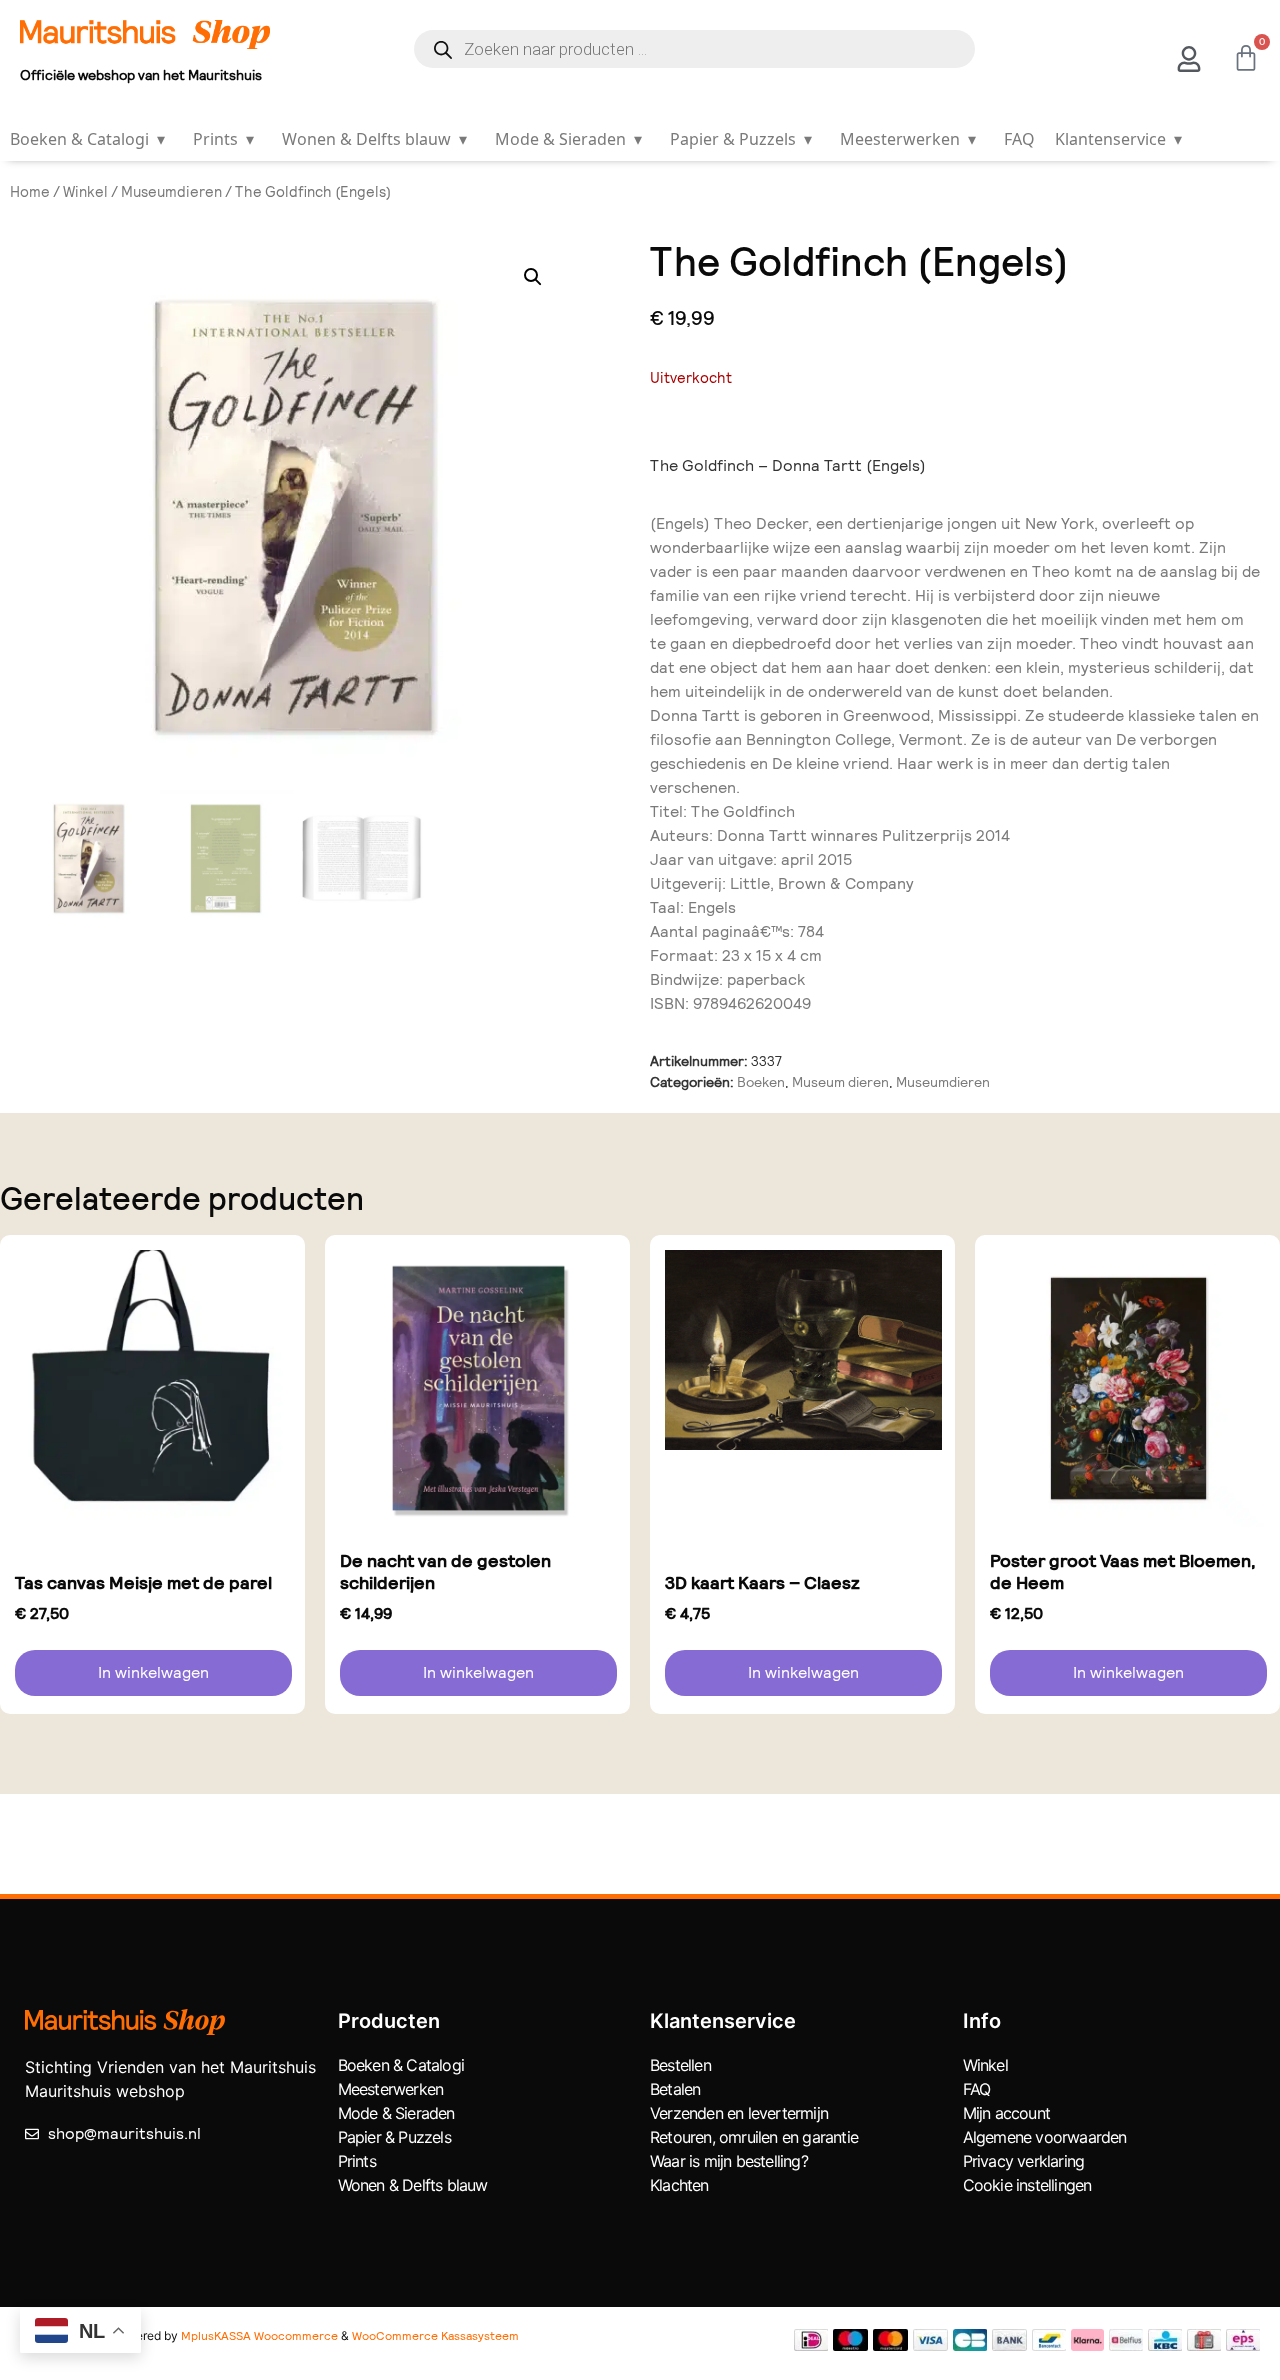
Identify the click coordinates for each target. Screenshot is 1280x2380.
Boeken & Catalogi (87, 139)
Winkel (85, 192)
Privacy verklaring (1024, 2161)
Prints (223, 139)
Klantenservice (1118, 139)
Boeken (761, 1082)
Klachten (679, 2185)
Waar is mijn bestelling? (729, 2161)
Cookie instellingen (1027, 2185)
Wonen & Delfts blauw (374, 139)
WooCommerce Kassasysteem (435, 2336)
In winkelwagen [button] (153, 1672)
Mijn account (1006, 2113)
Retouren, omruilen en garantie (754, 2137)
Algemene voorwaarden (1045, 2137)
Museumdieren (171, 192)
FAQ (1019, 139)
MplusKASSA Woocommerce (259, 2336)
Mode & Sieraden (568, 139)
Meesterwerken (908, 139)
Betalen (675, 2089)
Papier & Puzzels (741, 139)
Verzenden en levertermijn (739, 2113)
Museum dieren (840, 1082)
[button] (533, 277)
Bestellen (680, 2065)
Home (30, 192)
